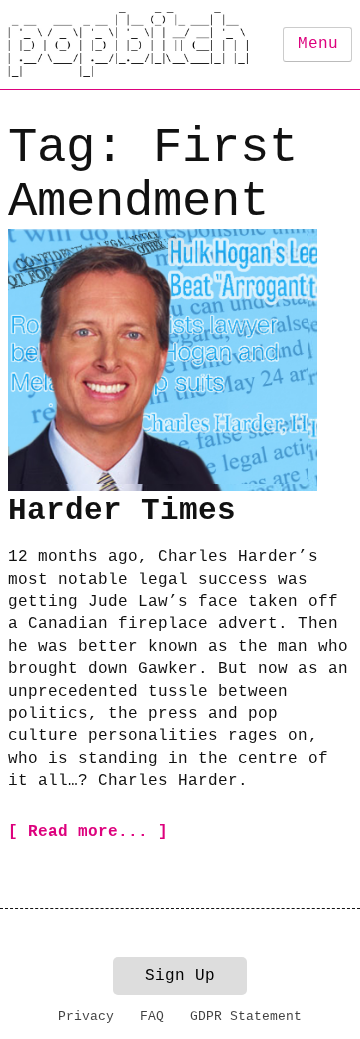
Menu (318, 44)
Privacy (86, 1016)
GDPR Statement (246, 1016)
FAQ (152, 1016)
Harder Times (122, 510)
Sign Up (180, 976)
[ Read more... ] (88, 832)
